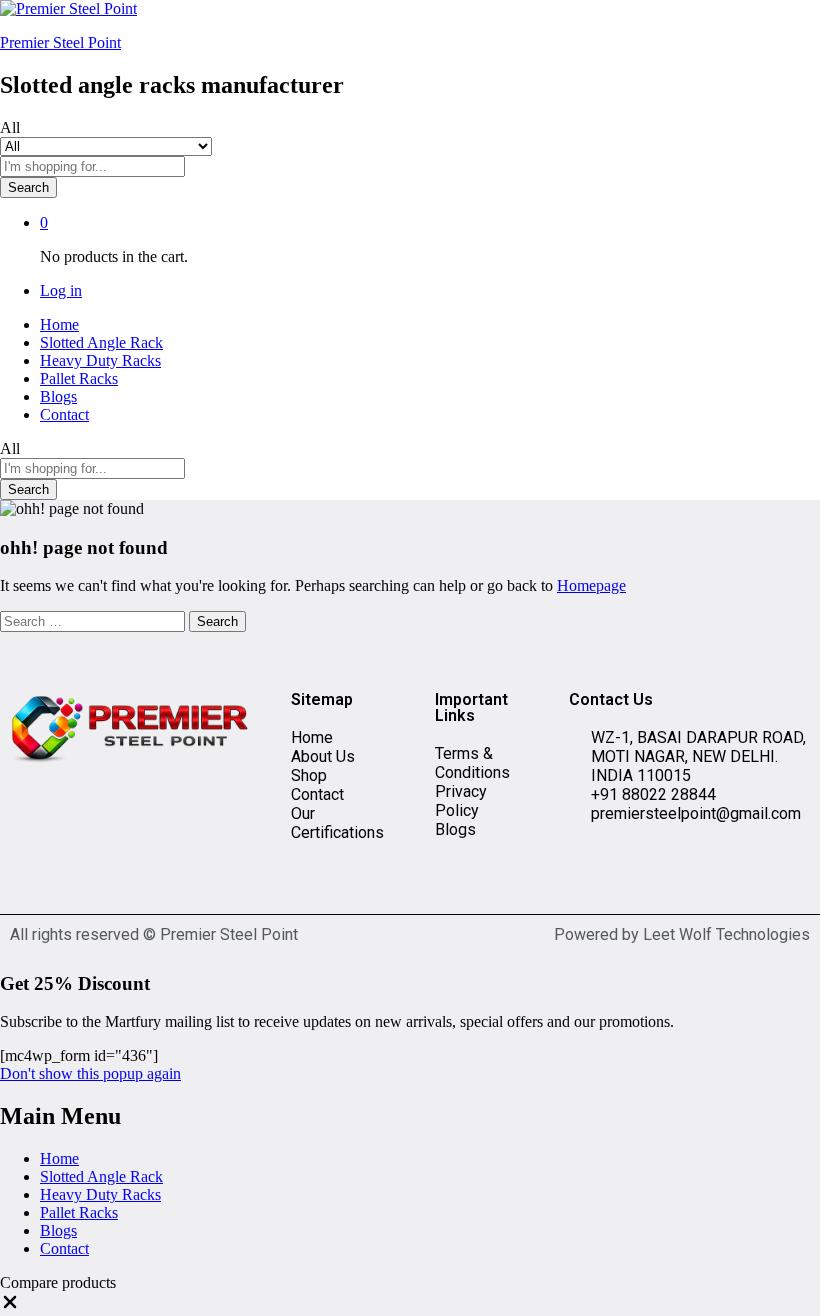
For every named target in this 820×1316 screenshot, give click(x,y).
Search (28, 187)
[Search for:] (94, 620)
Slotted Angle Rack (101, 342)
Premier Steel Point (60, 42)
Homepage (591, 585)
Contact (64, 414)
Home (59, 324)
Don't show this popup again (90, 1073)
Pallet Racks (79, 378)
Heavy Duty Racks (100, 360)
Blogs (58, 396)
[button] (10, 1306)
